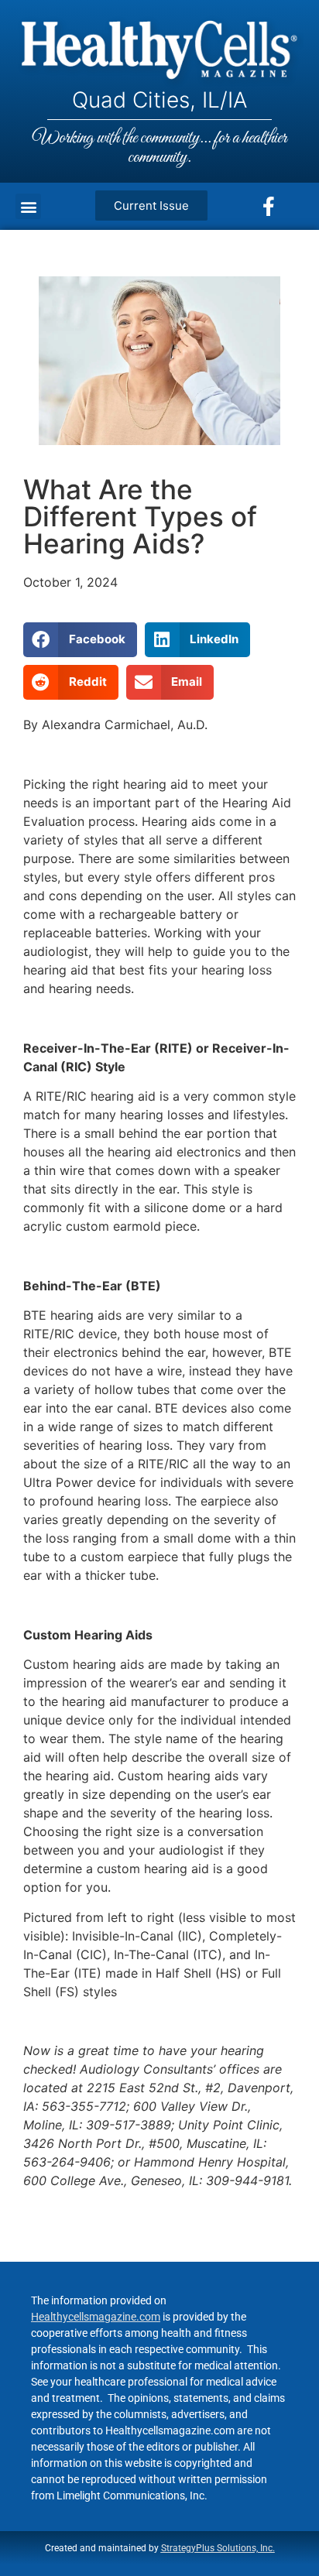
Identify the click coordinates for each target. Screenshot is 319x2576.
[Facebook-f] (269, 207)
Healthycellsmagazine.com (96, 2317)
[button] (28, 206)
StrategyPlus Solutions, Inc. (218, 2548)
